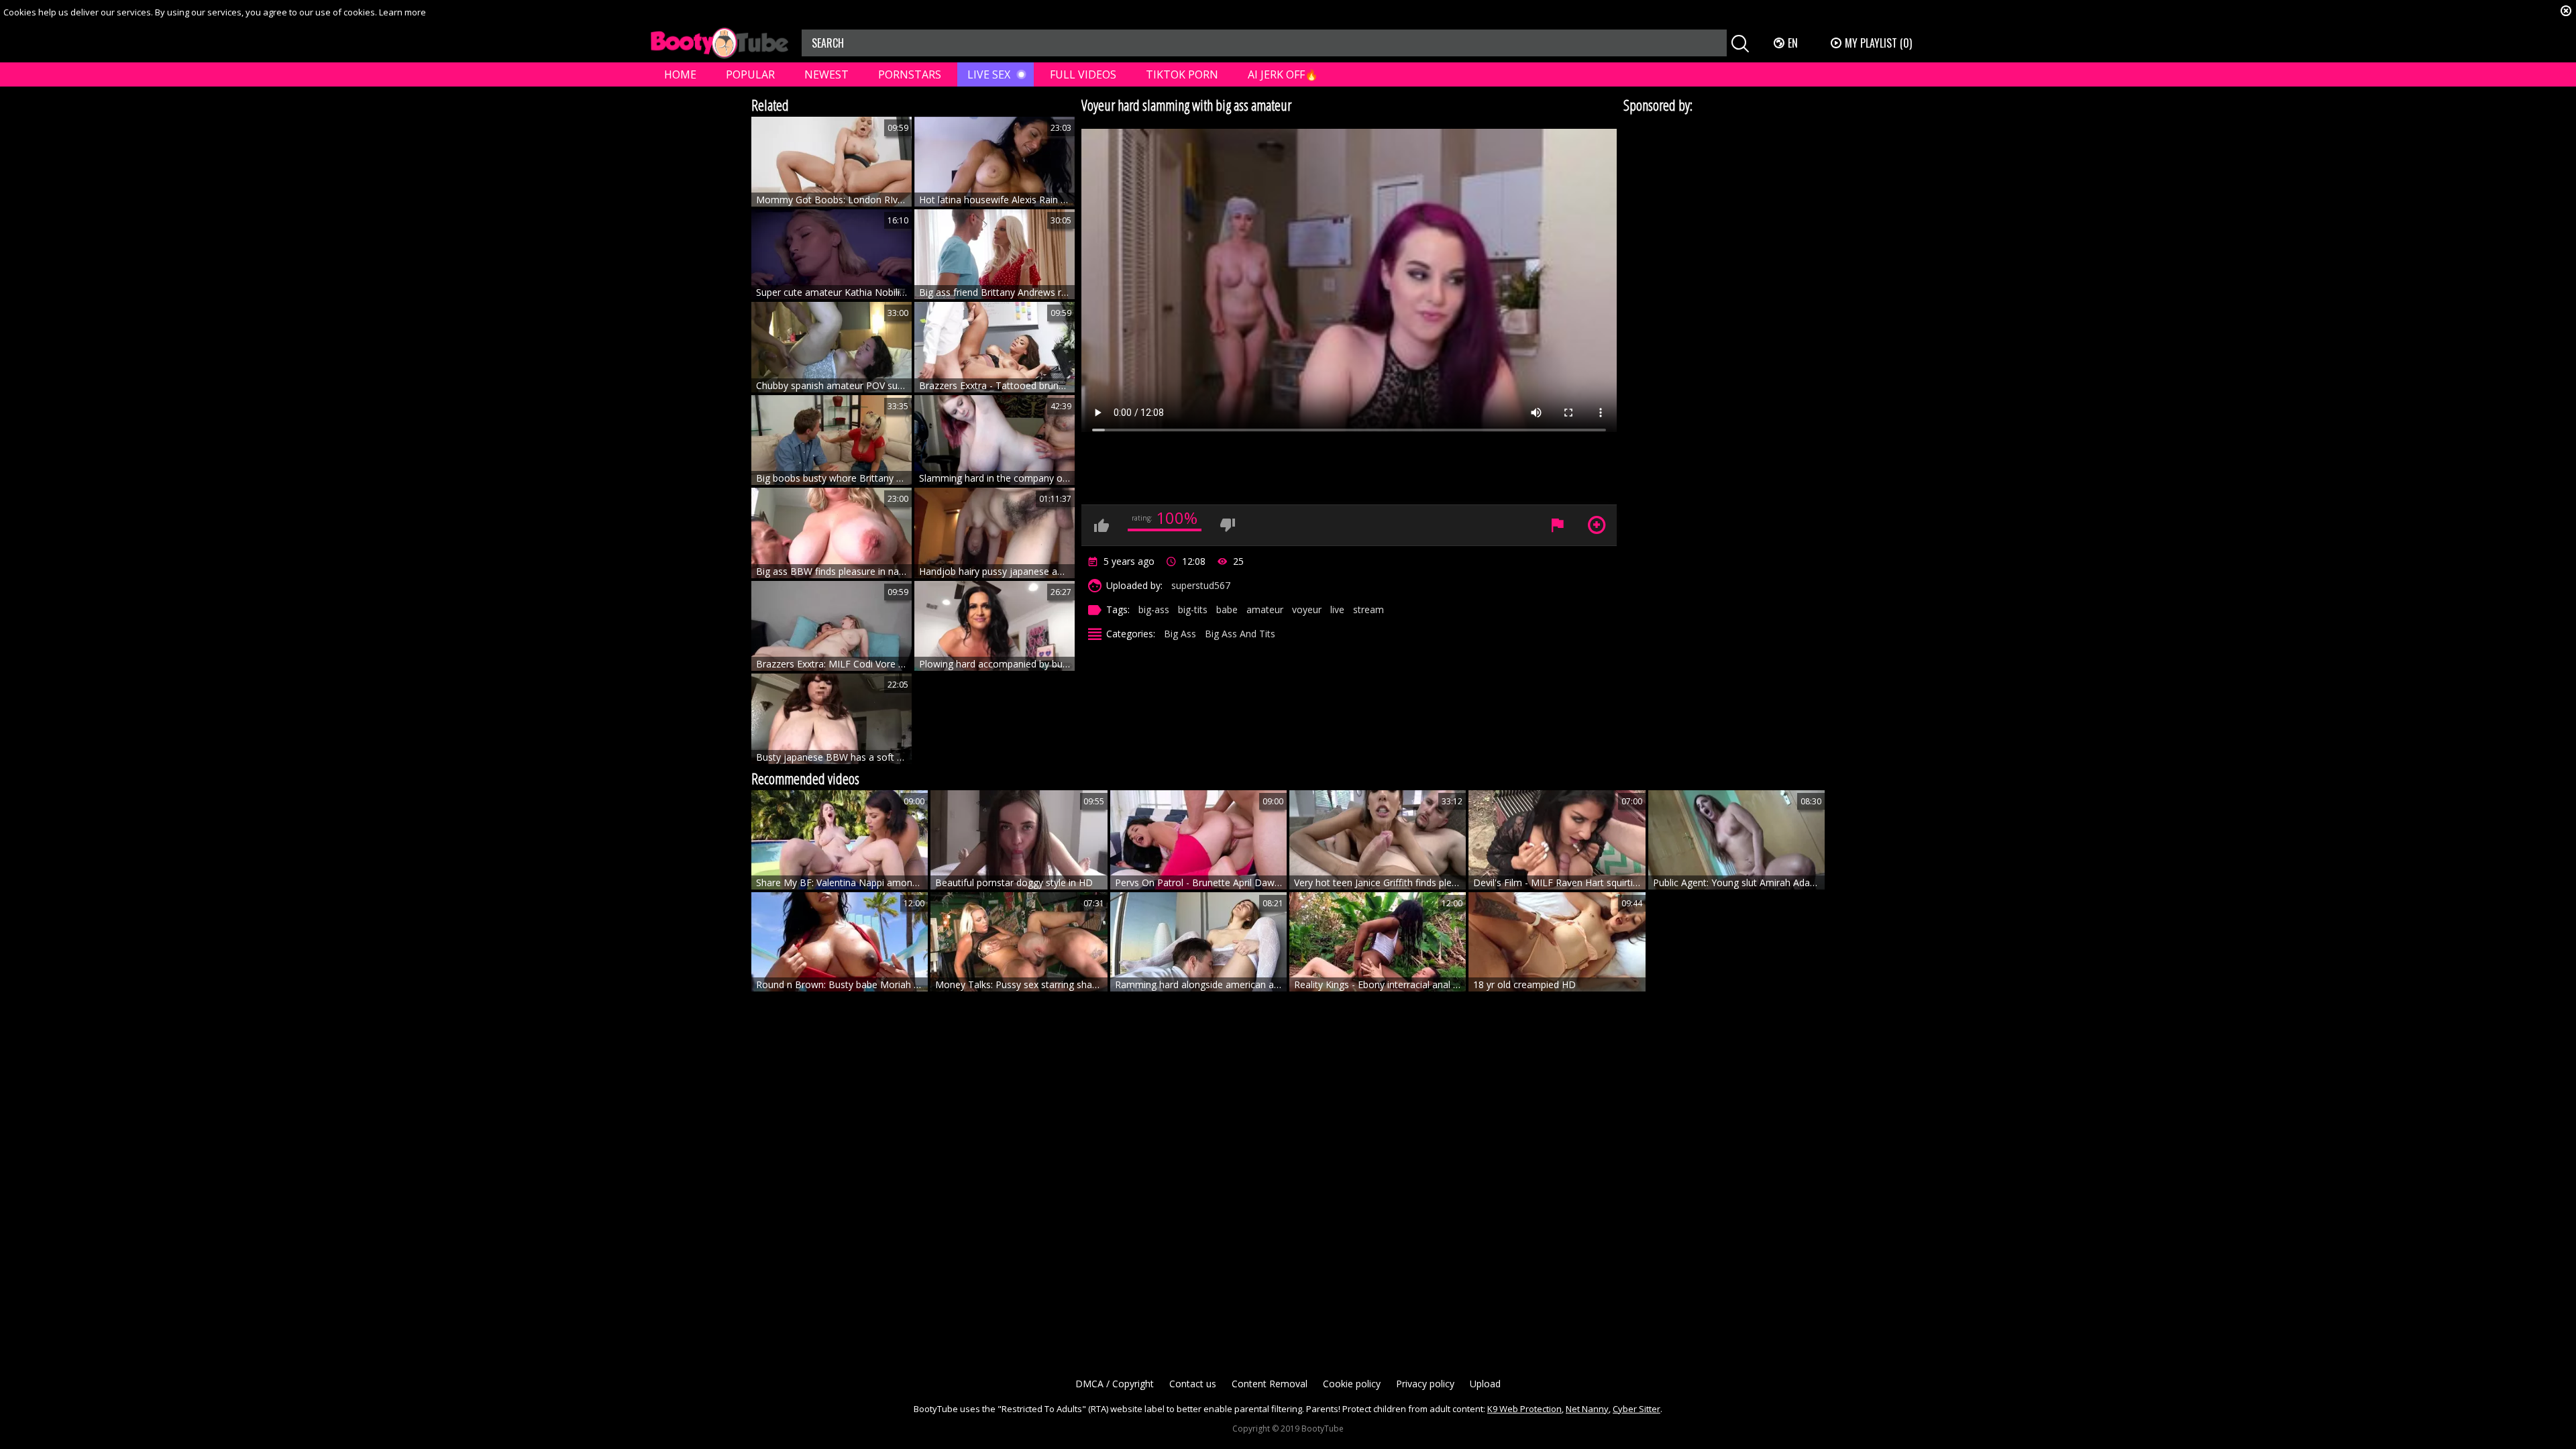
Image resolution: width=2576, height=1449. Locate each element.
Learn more (402, 12)
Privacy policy (1425, 1384)
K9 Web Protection (1524, 1409)
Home (680, 74)
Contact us (1193, 1384)
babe (1227, 609)
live (1337, 609)
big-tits (1193, 609)
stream (1368, 609)
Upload (1485, 1384)
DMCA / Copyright (1115, 1384)
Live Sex (989, 74)
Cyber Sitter (1636, 1409)
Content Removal (1270, 1384)
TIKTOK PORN (1182, 74)
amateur (1265, 609)
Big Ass (1180, 634)
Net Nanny (1587, 1409)
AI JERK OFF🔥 (1283, 74)
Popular (750, 74)
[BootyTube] (719, 43)
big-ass (1154, 609)
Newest (826, 74)
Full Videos (1083, 74)
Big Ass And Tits (1240, 634)
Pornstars (910, 74)
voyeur (1307, 609)
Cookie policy (1352, 1384)
